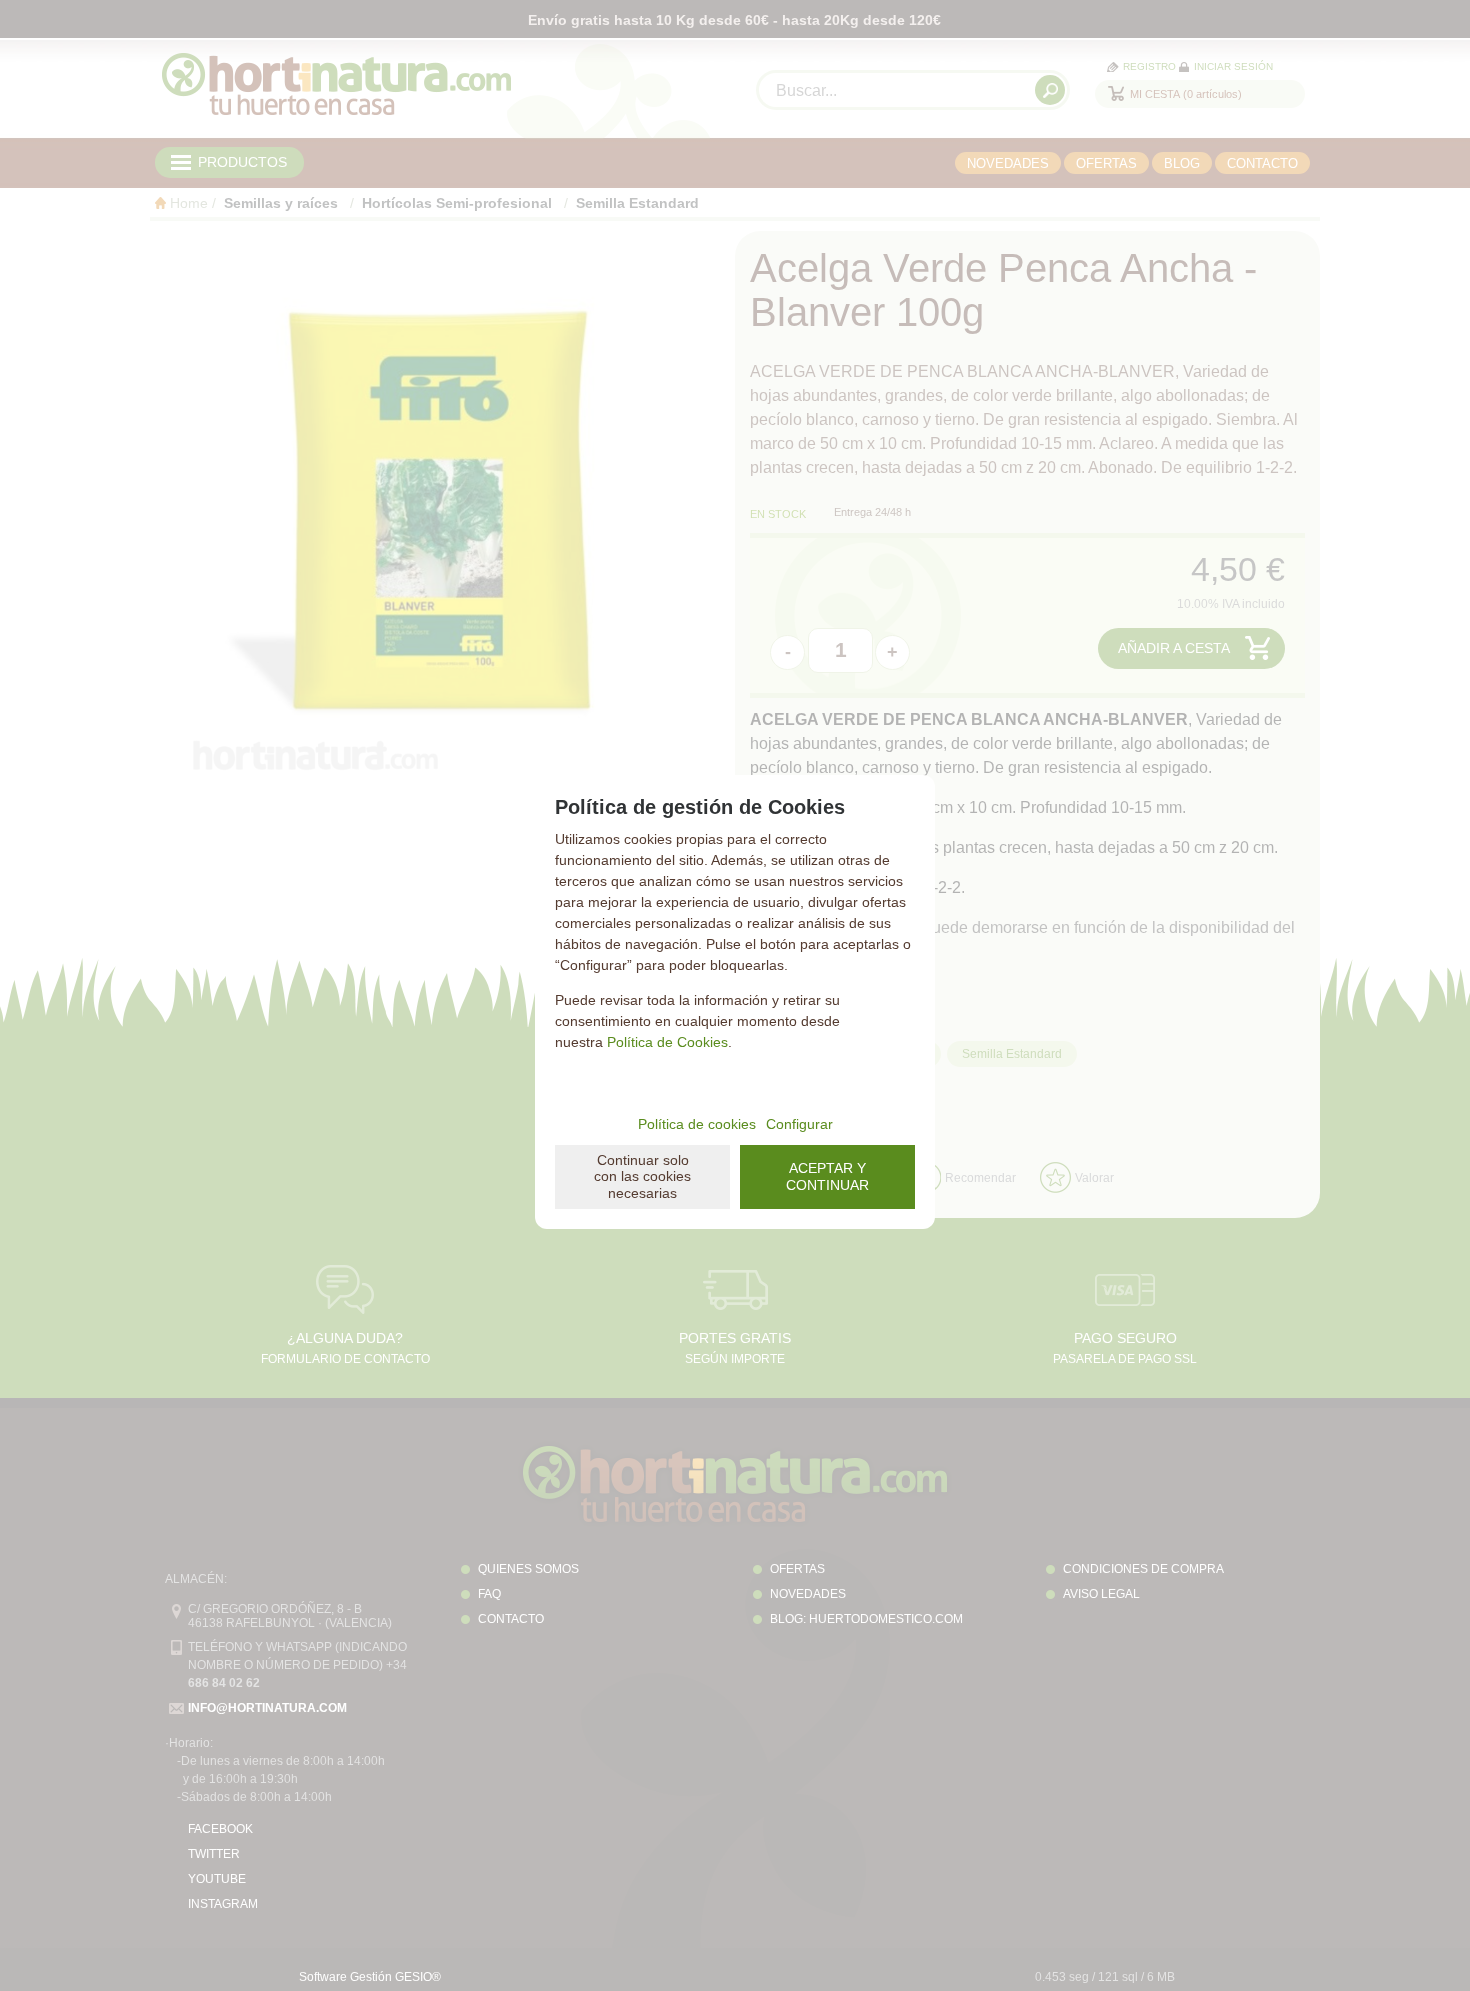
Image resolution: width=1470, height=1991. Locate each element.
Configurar (799, 1124)
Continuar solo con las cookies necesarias (642, 1177)
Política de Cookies (667, 1042)
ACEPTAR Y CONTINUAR (827, 1176)
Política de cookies (697, 1124)
